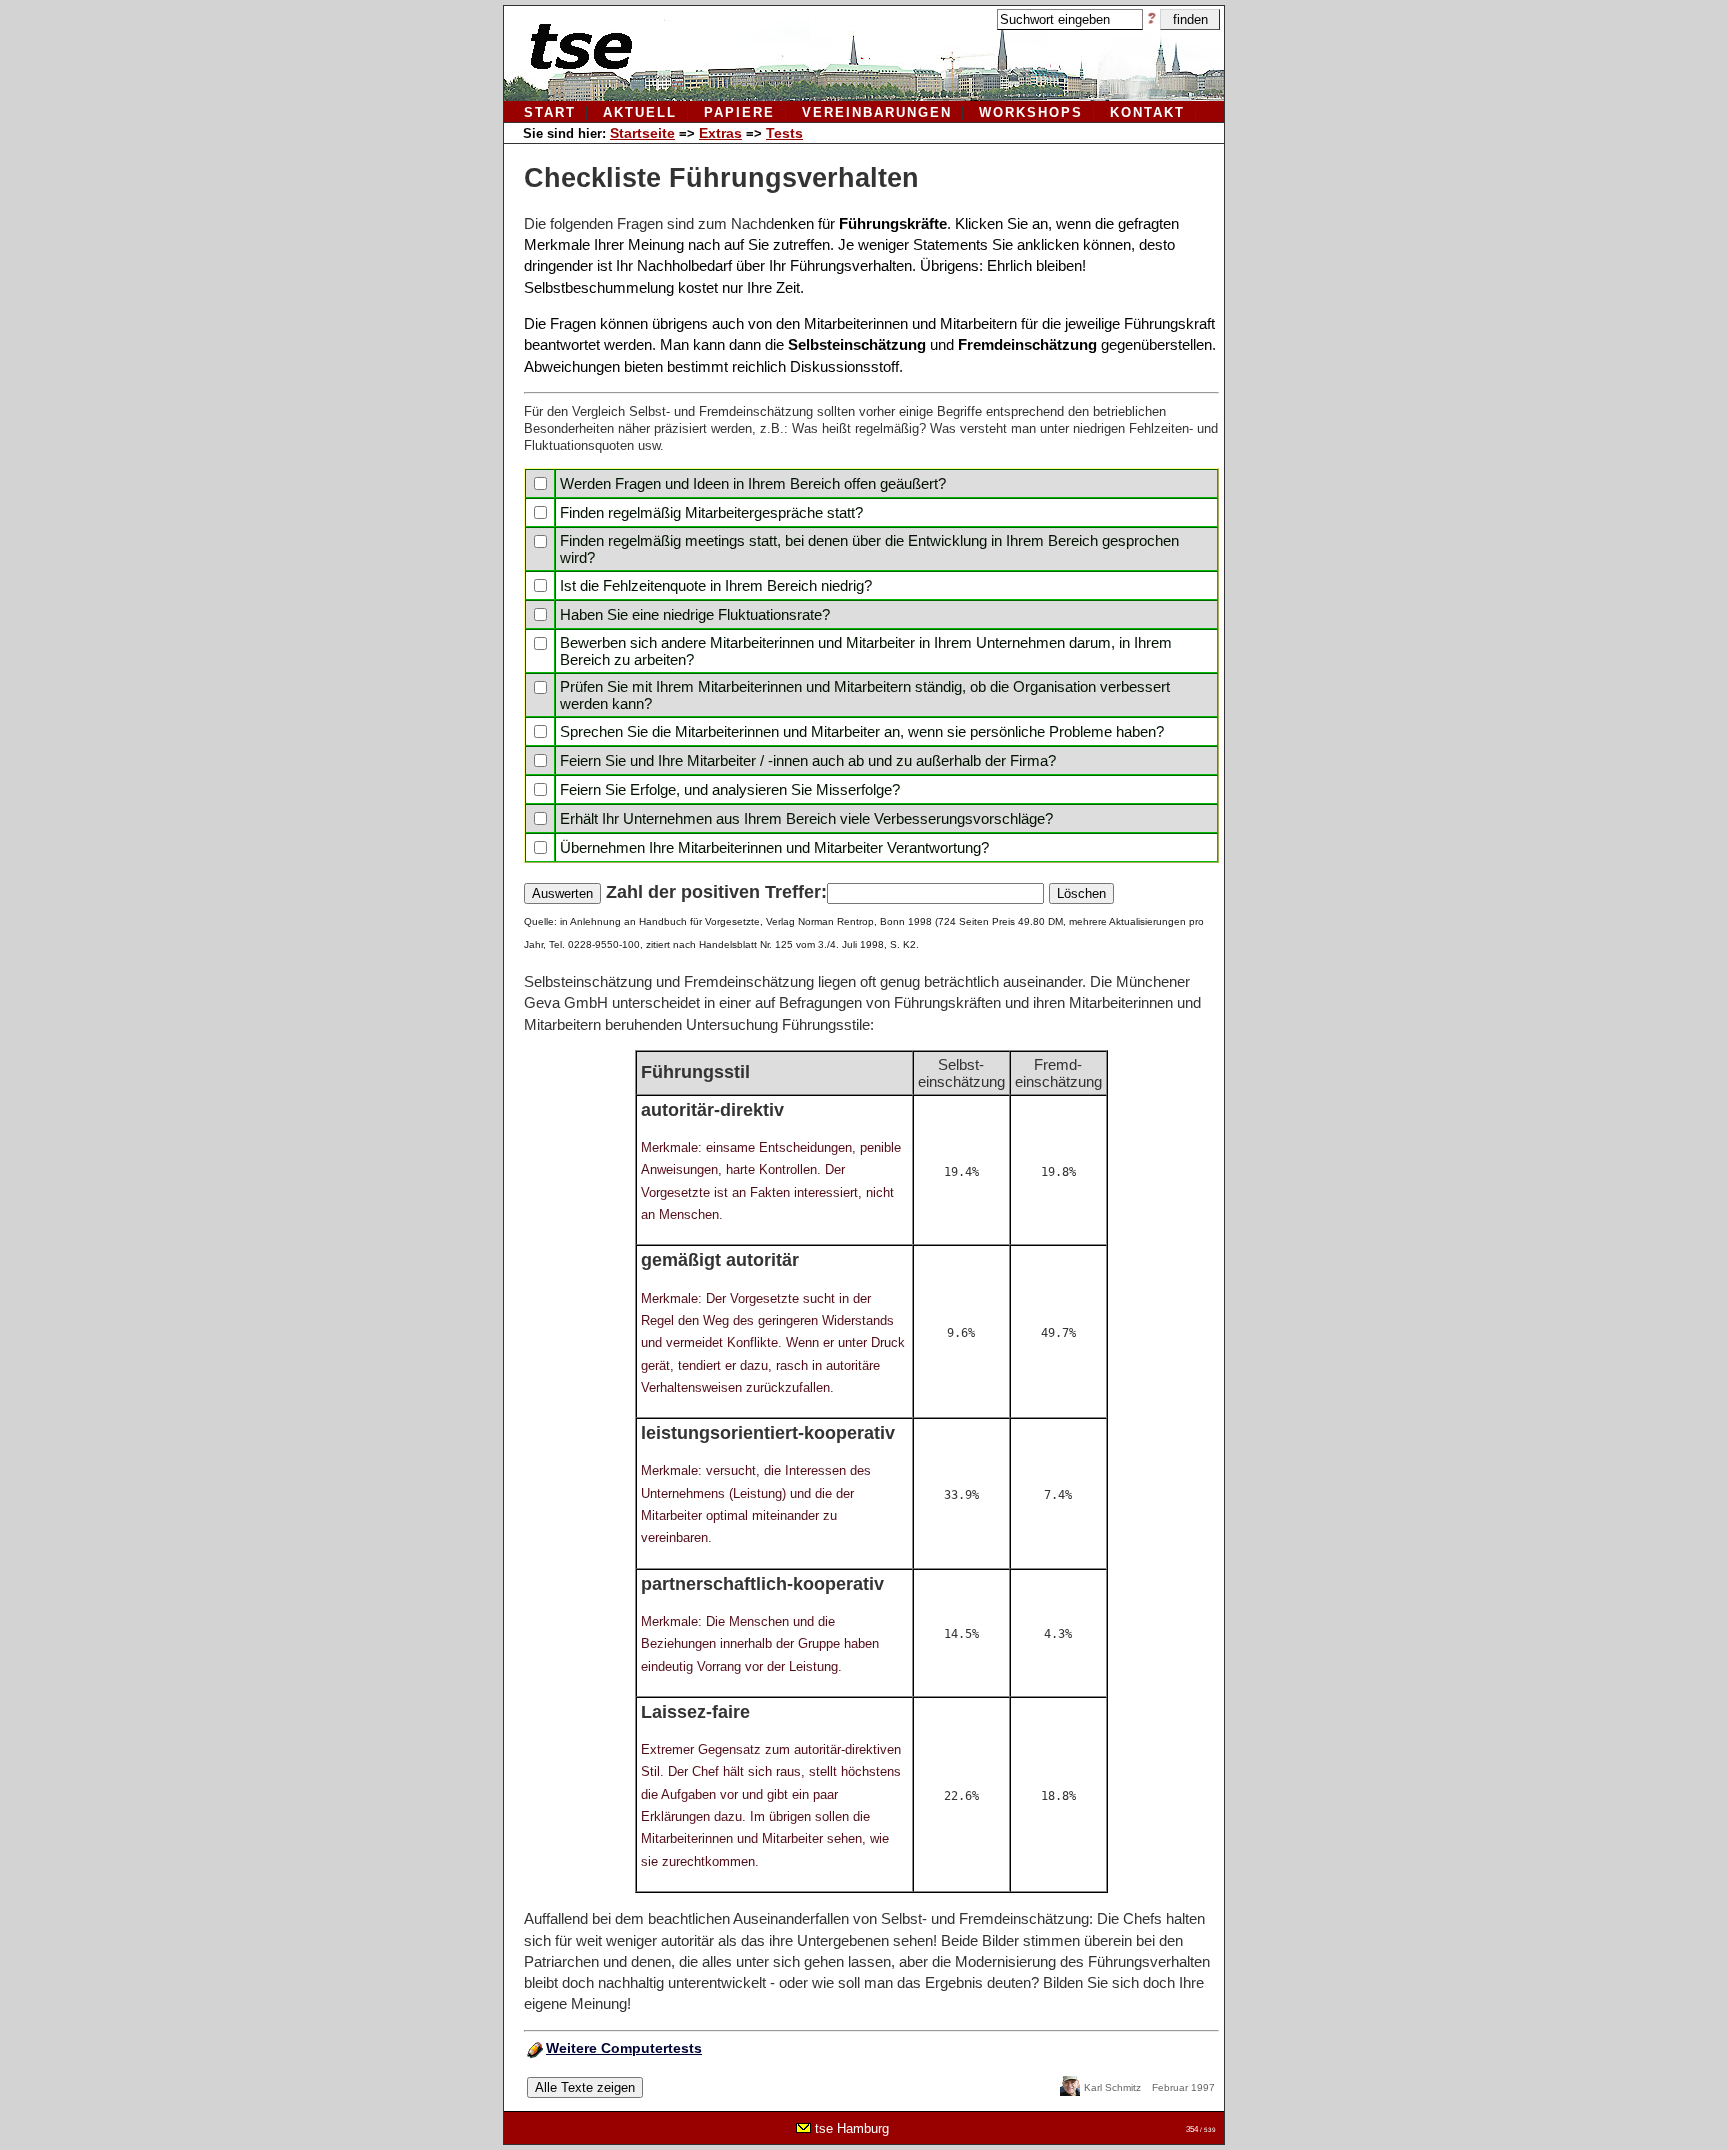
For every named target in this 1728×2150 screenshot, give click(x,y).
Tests (784, 133)
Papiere (739, 112)
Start (550, 112)
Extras (720, 133)
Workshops (1031, 112)
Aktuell (640, 112)
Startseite (642, 133)
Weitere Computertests (624, 2048)
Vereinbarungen (877, 112)
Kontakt (1147, 112)
